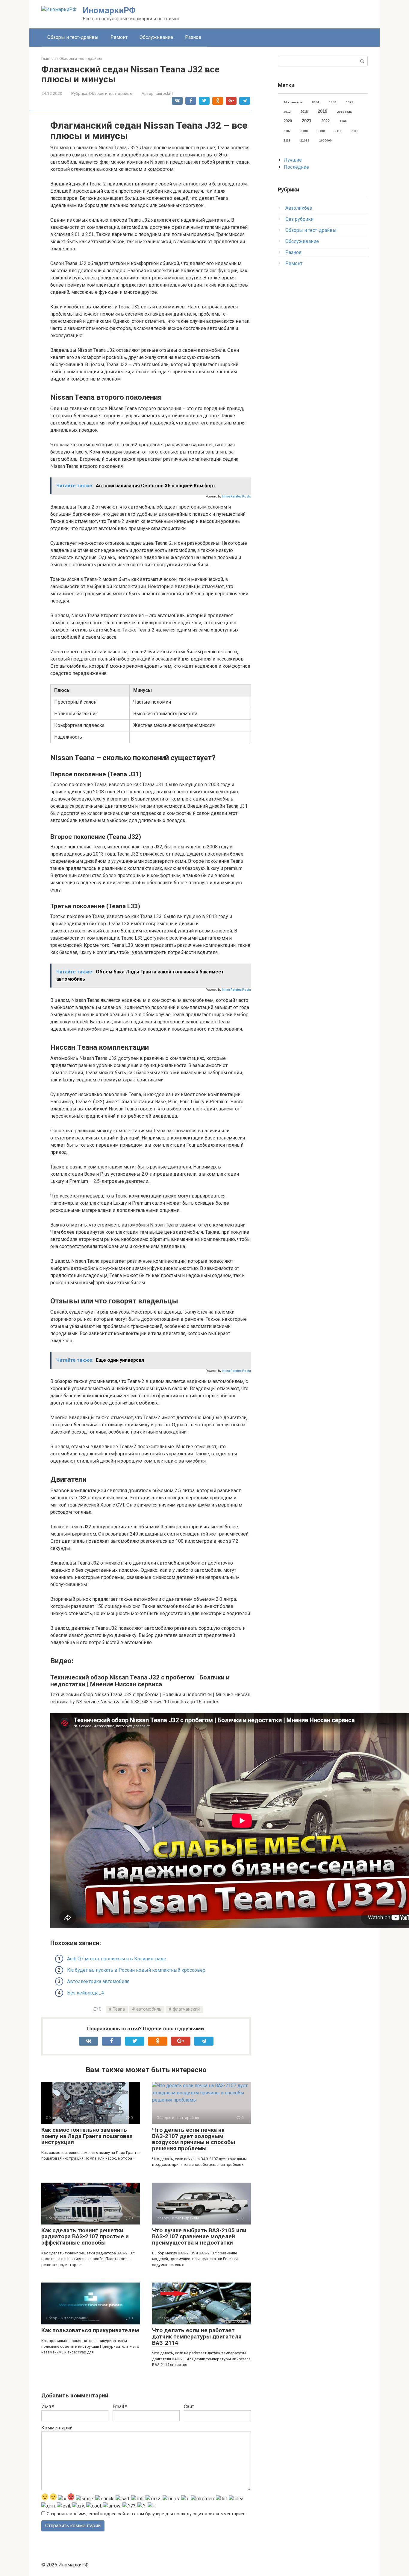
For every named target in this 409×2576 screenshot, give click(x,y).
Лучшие (293, 160)
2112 (355, 131)
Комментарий (57, 2428)
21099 (305, 140)
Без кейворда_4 (85, 1993)
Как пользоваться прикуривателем (90, 2330)
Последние (296, 167)
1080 (333, 102)
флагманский (186, 2009)
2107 (287, 131)
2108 (304, 131)
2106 (343, 121)
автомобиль (149, 2009)
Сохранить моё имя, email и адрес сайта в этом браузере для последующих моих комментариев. (147, 2514)
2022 (325, 121)
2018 (304, 112)
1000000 (325, 140)
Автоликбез (299, 208)
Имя (48, 2407)
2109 (321, 131)
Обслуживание (156, 37)
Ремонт (119, 37)
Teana (119, 2009)
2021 (307, 121)
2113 (287, 140)
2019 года (344, 112)
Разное (193, 37)
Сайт (189, 2407)
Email (120, 2407)
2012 (287, 112)
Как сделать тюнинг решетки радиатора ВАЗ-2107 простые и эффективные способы (85, 2237)
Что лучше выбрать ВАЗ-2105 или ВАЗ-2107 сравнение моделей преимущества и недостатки (199, 2237)
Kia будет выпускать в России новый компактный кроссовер (136, 1970)
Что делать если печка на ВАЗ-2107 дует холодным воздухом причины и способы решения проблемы (194, 2139)
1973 (350, 102)
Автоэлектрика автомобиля (98, 1981)
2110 (338, 131)
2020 (288, 121)
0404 (316, 102)
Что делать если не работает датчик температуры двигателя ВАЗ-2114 (197, 2337)
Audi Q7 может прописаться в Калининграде (117, 1959)
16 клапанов (293, 102)
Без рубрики (299, 219)
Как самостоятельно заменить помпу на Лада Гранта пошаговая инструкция (87, 2136)
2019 (322, 111)
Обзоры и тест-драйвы (73, 37)
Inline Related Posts (236, 496)
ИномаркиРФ (109, 10)
